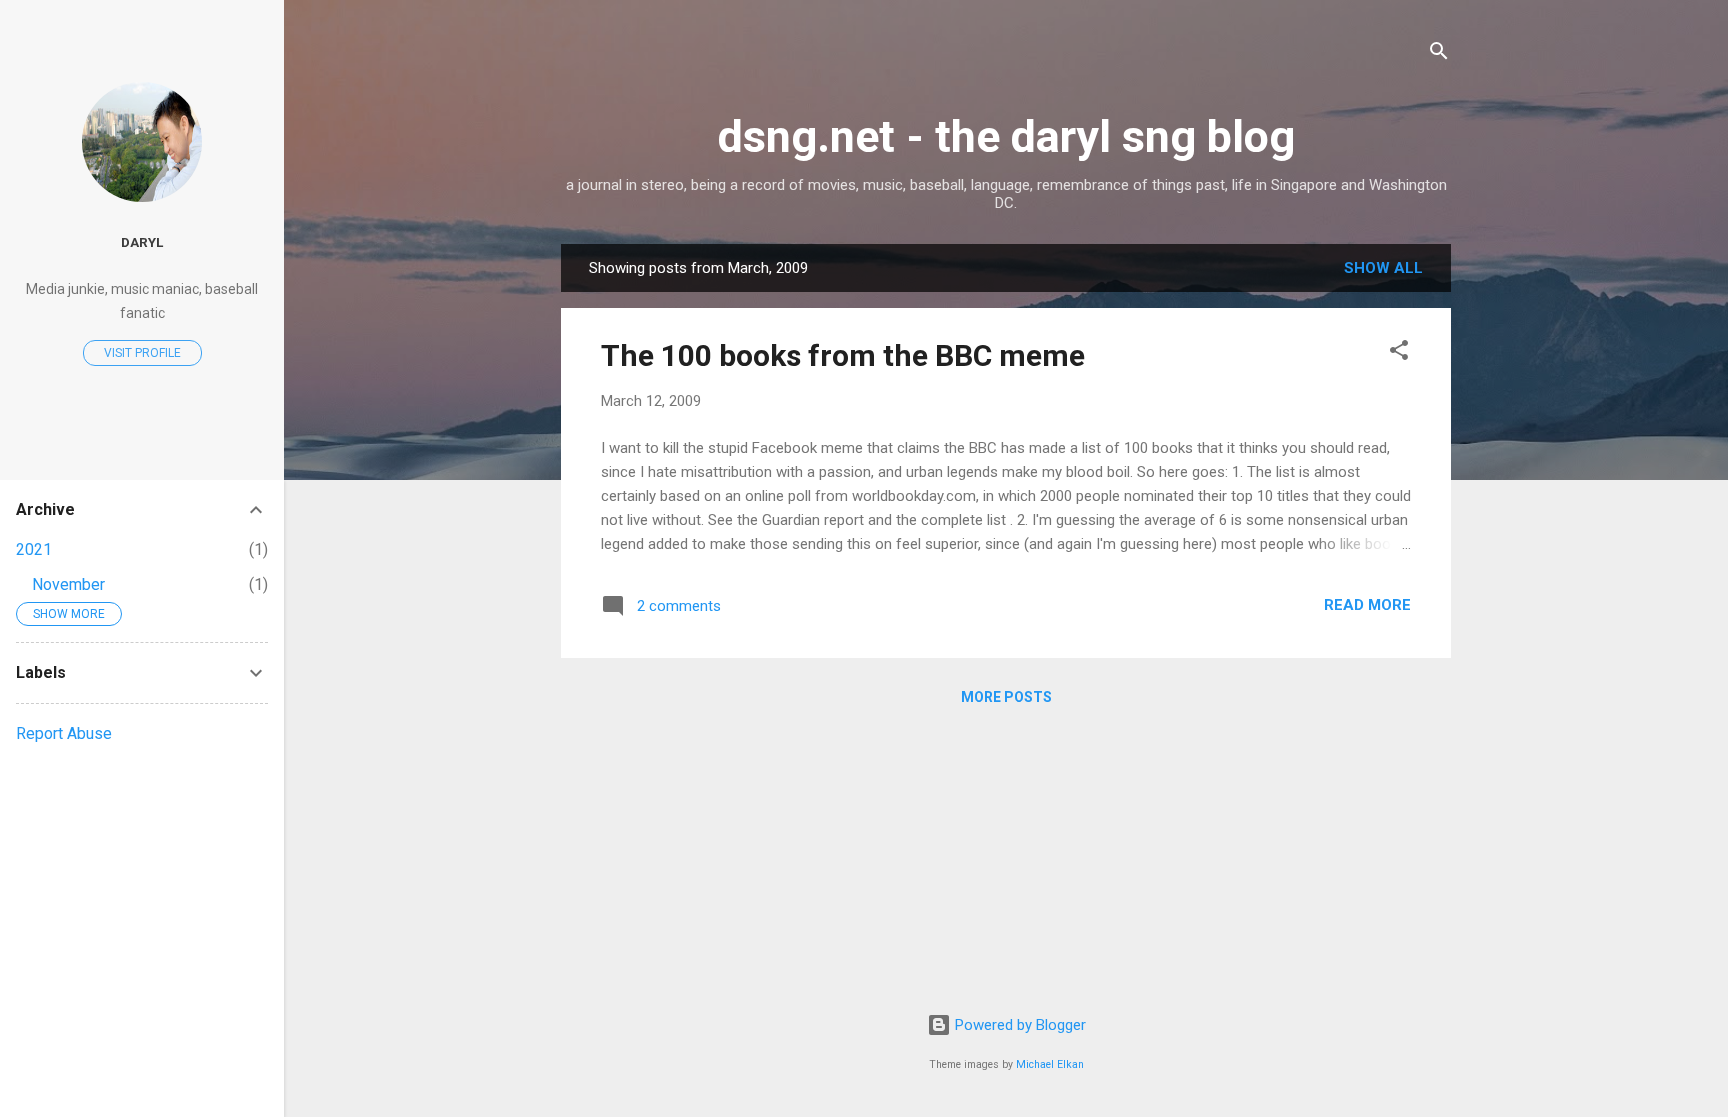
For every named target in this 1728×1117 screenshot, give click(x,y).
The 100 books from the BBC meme (843, 355)
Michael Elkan (1050, 1064)
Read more (1367, 605)
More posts (1006, 697)
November (68, 584)
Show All (1383, 268)
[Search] (1439, 54)
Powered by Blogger (1018, 1025)
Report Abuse (64, 733)
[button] (1399, 353)
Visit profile (142, 353)
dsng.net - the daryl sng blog (1006, 136)
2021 (34, 549)
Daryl (142, 242)
